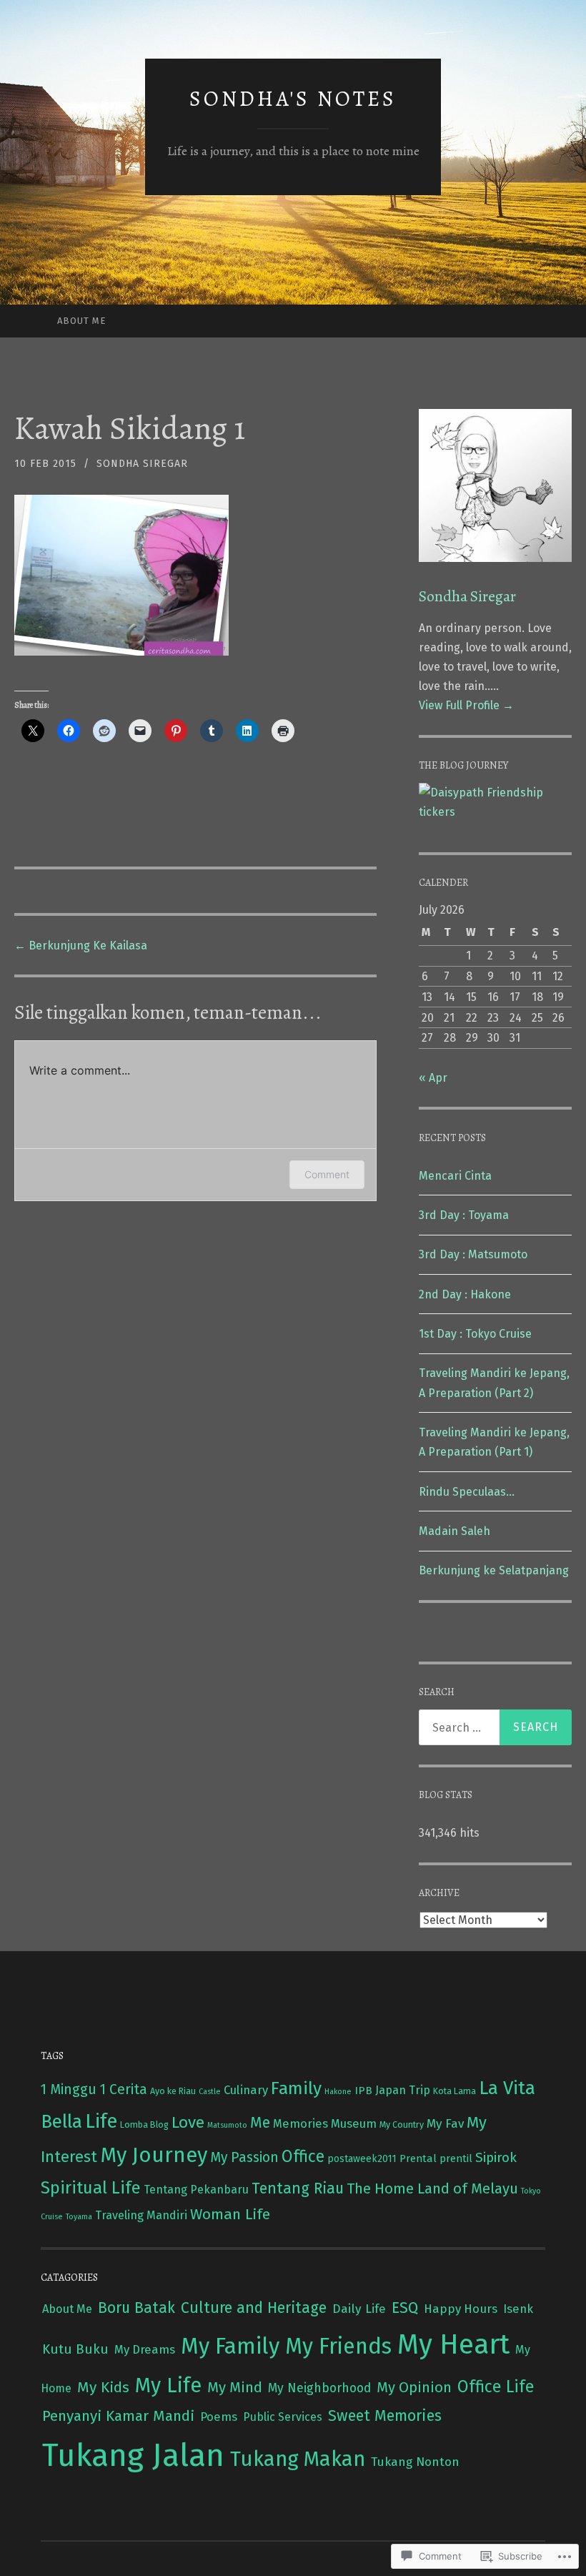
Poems (219, 2417)
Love (188, 2122)
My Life (168, 2385)
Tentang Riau (298, 2188)
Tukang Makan (298, 2459)
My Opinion (414, 2387)
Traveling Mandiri (141, 2215)
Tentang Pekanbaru (196, 2190)
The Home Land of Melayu (432, 2188)
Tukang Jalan (133, 2456)
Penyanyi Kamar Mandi (118, 2416)
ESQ (405, 2308)
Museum (354, 2123)
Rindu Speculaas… (467, 1492)
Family (296, 2088)
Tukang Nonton (415, 2462)
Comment (327, 1174)
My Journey (154, 2155)
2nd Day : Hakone (465, 1294)
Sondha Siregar (142, 464)
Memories (301, 2123)
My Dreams (145, 2349)
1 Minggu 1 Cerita (94, 2089)
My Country (402, 2125)
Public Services (283, 2417)
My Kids (103, 2387)
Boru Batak (136, 2308)
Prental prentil (436, 2158)
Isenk (518, 2309)
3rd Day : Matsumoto (473, 1254)
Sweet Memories (385, 2416)
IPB (363, 2090)
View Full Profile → (466, 705)
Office (303, 2156)
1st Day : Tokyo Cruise (475, 1334)
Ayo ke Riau (173, 2091)
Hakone (338, 2092)
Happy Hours (461, 2309)
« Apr (433, 1078)
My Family (230, 2346)
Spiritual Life (91, 2188)
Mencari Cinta (455, 1176)
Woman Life (230, 2214)
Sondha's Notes (293, 99)
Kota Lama (455, 2091)
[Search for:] (496, 1727)
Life (101, 2121)
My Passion (244, 2157)
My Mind (235, 2387)
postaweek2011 (362, 2159)
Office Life (496, 2387)
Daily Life (359, 2309)
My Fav (445, 2124)
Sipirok (496, 2157)
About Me (81, 321)
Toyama (79, 2217)
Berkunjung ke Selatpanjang (494, 1570)
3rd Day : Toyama (464, 1215)
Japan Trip (403, 2090)
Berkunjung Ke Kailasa (81, 946)
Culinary (246, 2090)
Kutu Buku (75, 2349)
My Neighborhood (319, 2388)
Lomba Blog (144, 2125)
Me (260, 2123)
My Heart (453, 2344)
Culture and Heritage (254, 2308)
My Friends (338, 2346)
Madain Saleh (455, 1531)
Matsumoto (227, 2125)
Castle (210, 2092)
